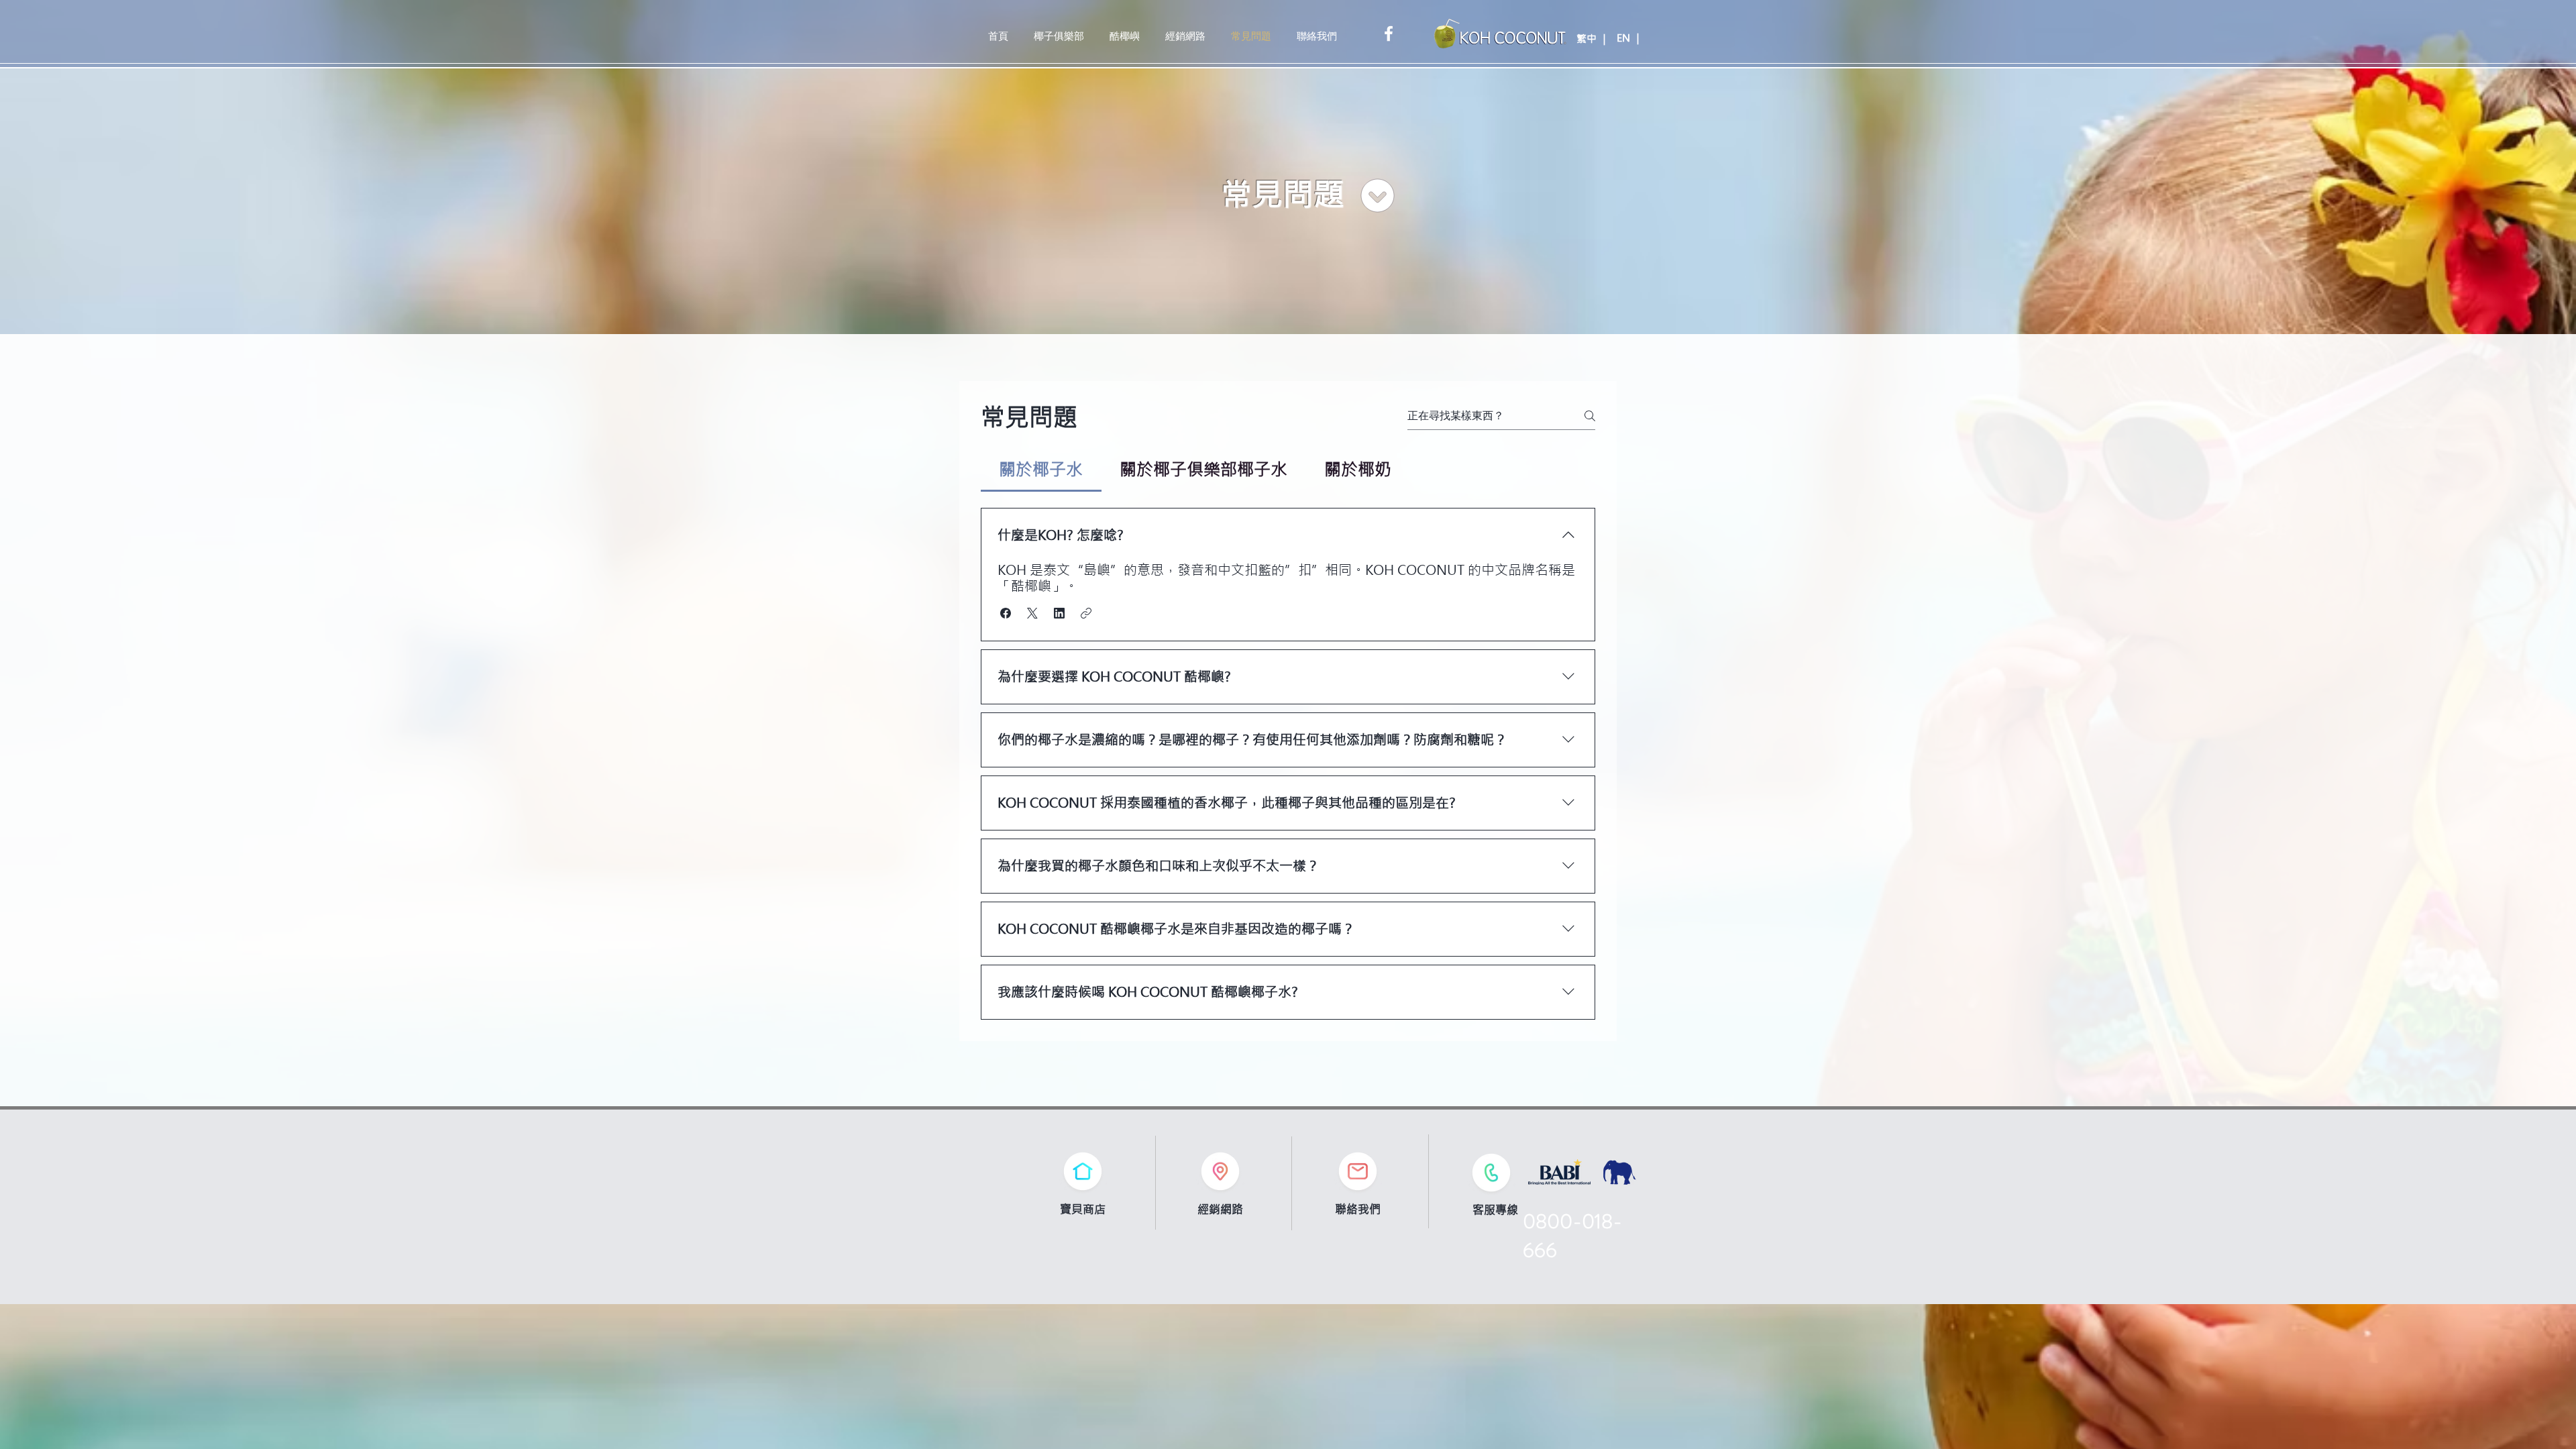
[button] (1006, 613)
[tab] (1041, 470)
